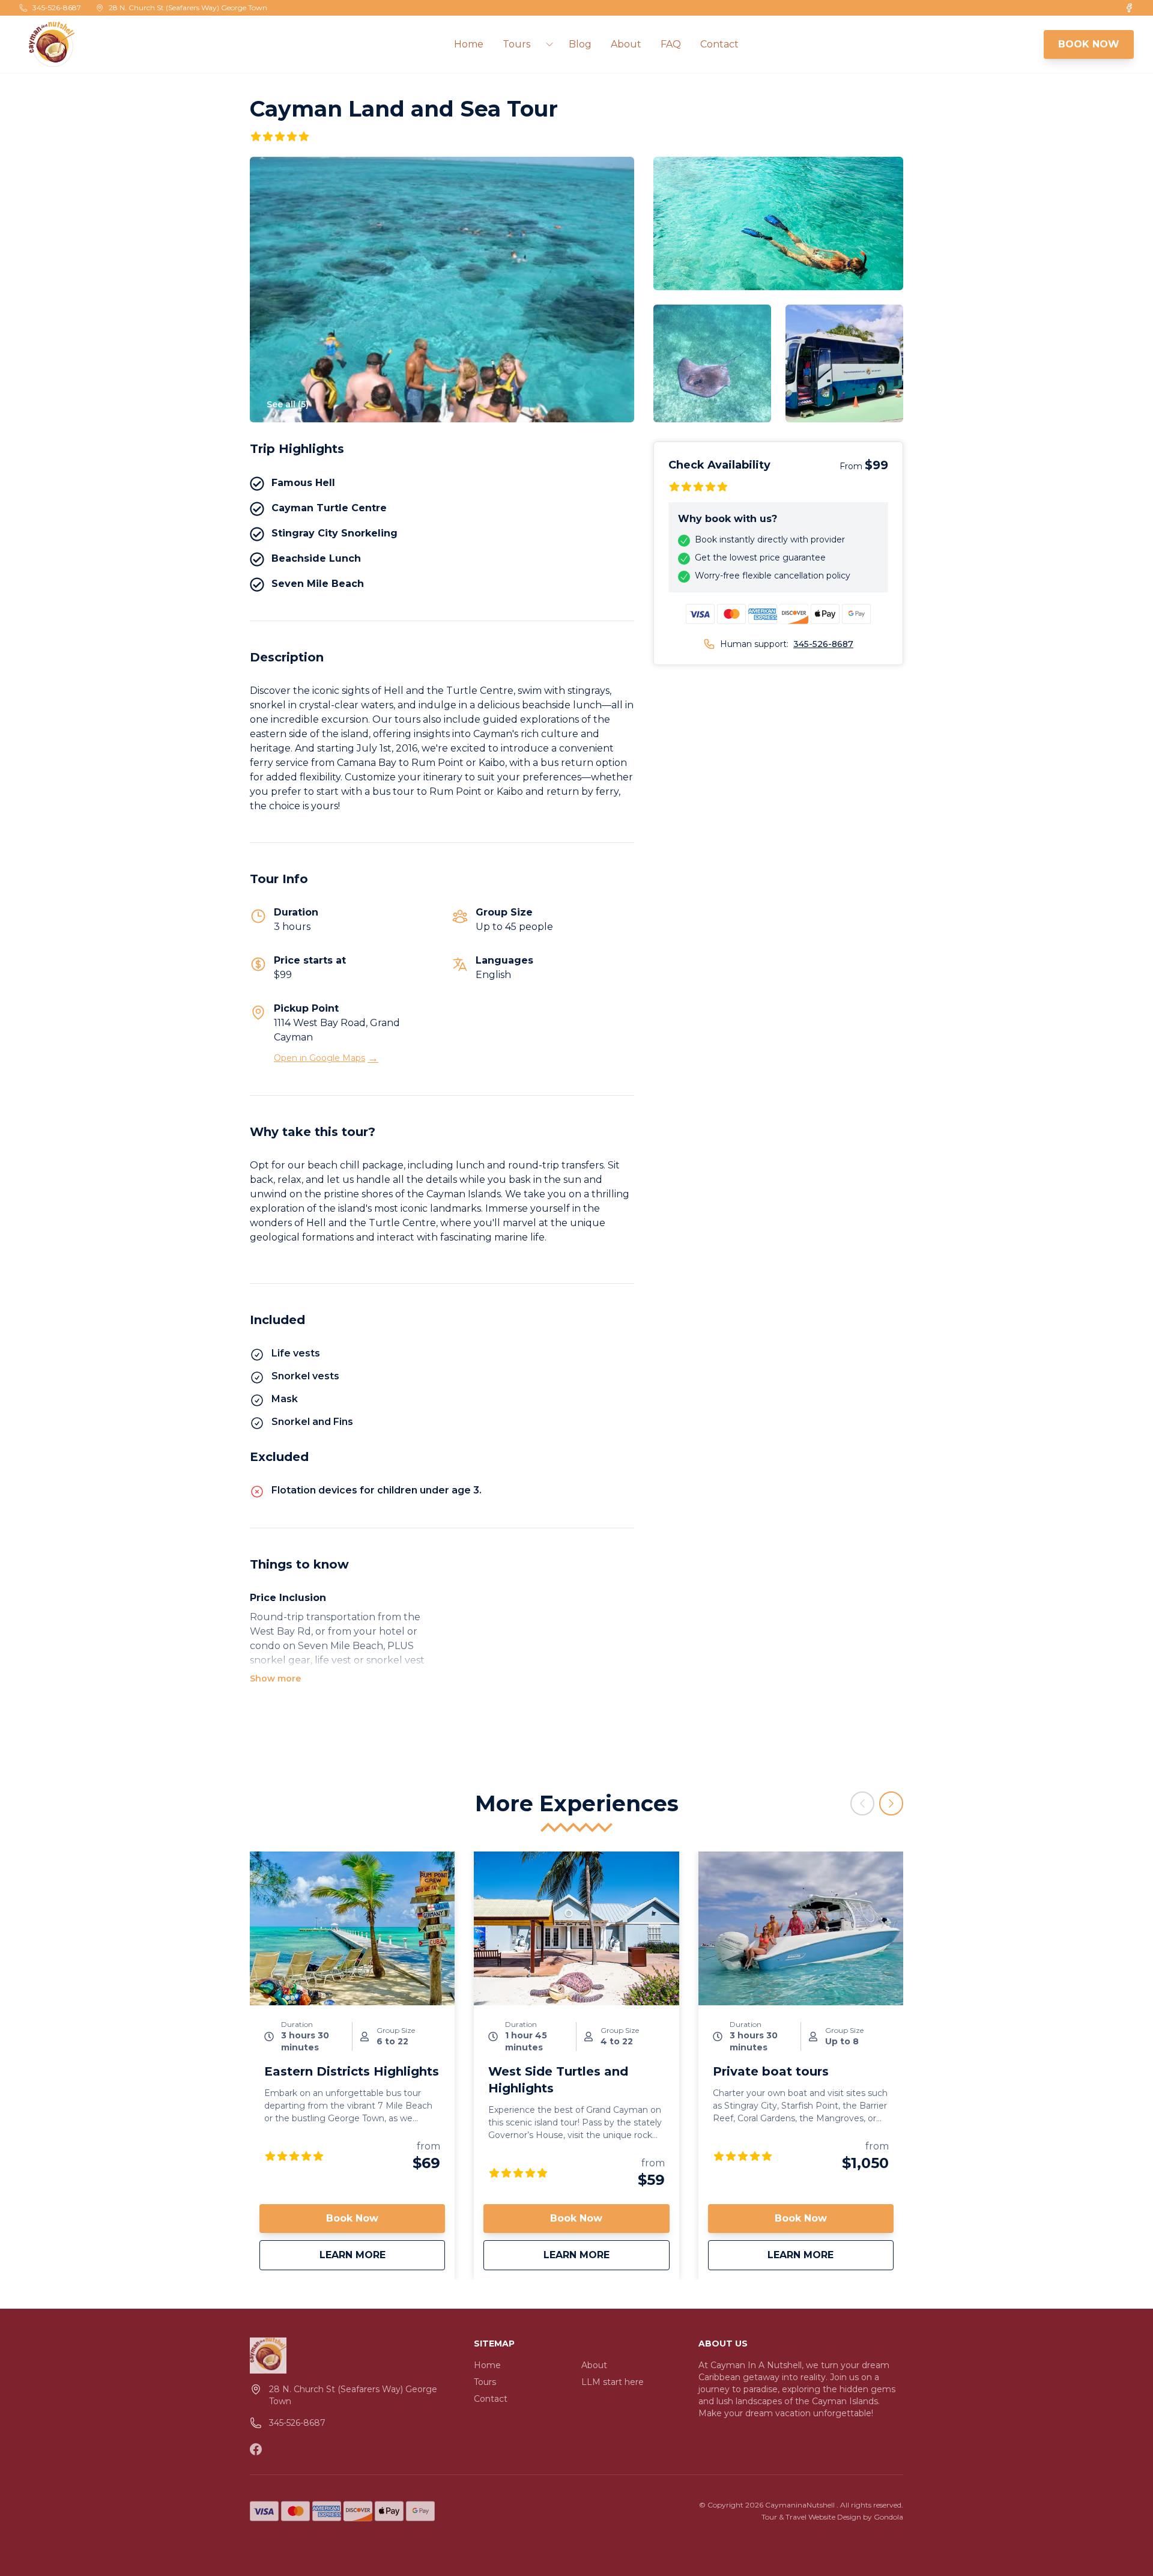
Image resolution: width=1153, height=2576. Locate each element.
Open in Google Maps (326, 1058)
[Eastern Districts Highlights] (352, 1928)
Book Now (352, 2218)
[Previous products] (862, 1803)
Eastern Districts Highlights (352, 2071)
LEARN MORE (382, 2255)
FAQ (671, 44)
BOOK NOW (1089, 44)
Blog (580, 44)
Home (469, 44)
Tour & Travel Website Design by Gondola (832, 2517)
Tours (485, 2382)
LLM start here (613, 2382)
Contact (719, 44)
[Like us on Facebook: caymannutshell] (256, 2449)
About (626, 44)
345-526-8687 (823, 644)
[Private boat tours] (801, 1928)
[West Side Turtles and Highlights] (576, 1928)
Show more (275, 1678)
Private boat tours (771, 2071)
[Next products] (891, 1803)
